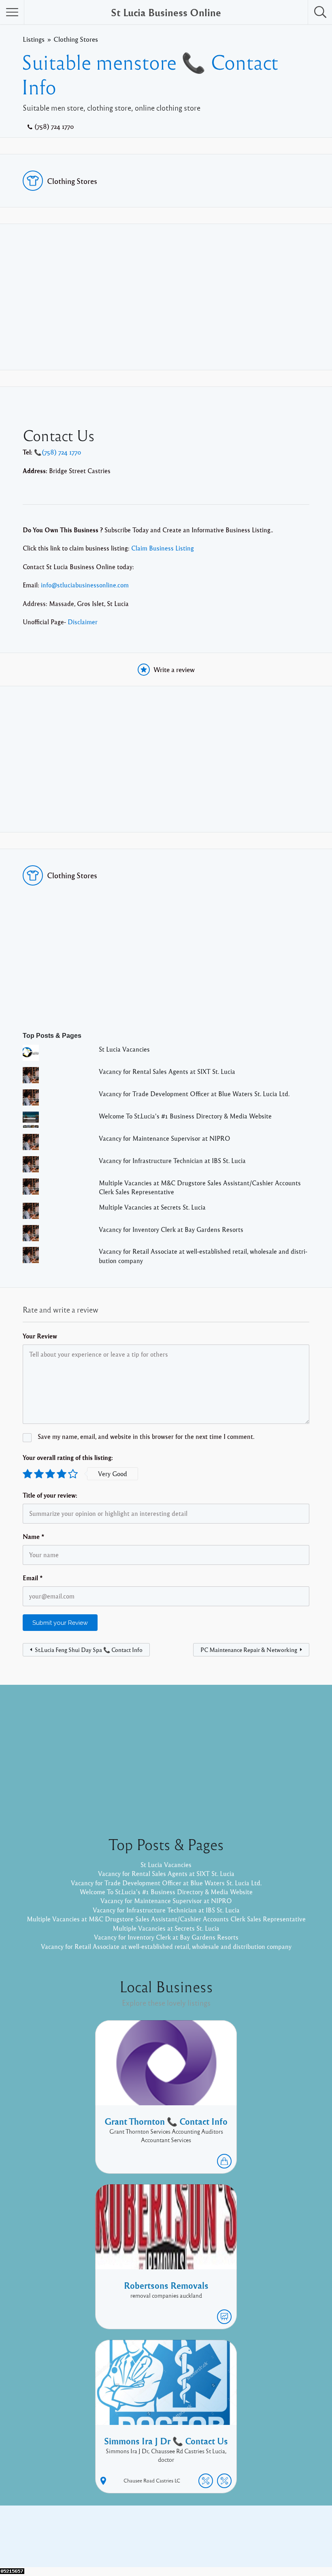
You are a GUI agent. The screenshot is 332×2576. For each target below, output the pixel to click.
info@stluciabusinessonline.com (85, 585)
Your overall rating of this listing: (68, 1458)
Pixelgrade (224, 2542)
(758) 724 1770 (54, 126)
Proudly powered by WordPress (133, 2542)
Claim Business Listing (163, 548)
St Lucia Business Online (166, 12)
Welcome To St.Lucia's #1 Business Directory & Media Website (185, 1116)
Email (33, 1578)
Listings (34, 39)
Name (34, 1537)
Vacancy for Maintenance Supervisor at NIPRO (165, 1138)
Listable (193, 2542)
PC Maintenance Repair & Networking (249, 1650)
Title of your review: (50, 1495)
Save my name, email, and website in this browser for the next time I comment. (146, 1436)
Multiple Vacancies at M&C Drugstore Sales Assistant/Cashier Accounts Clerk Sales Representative (166, 1919)
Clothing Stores (76, 39)
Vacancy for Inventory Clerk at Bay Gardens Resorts (171, 1229)
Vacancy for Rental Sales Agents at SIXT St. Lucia (167, 1071)
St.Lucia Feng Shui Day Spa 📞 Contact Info (89, 1650)
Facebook (243, 2530)
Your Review (40, 1336)
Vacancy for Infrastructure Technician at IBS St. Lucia (172, 1161)
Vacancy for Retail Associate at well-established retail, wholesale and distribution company (166, 1946)
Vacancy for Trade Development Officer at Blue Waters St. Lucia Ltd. (194, 1094)
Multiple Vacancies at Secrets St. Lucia (152, 1207)
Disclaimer (83, 622)
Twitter (274, 2530)
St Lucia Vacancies (124, 1049)
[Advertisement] (166, 297)
